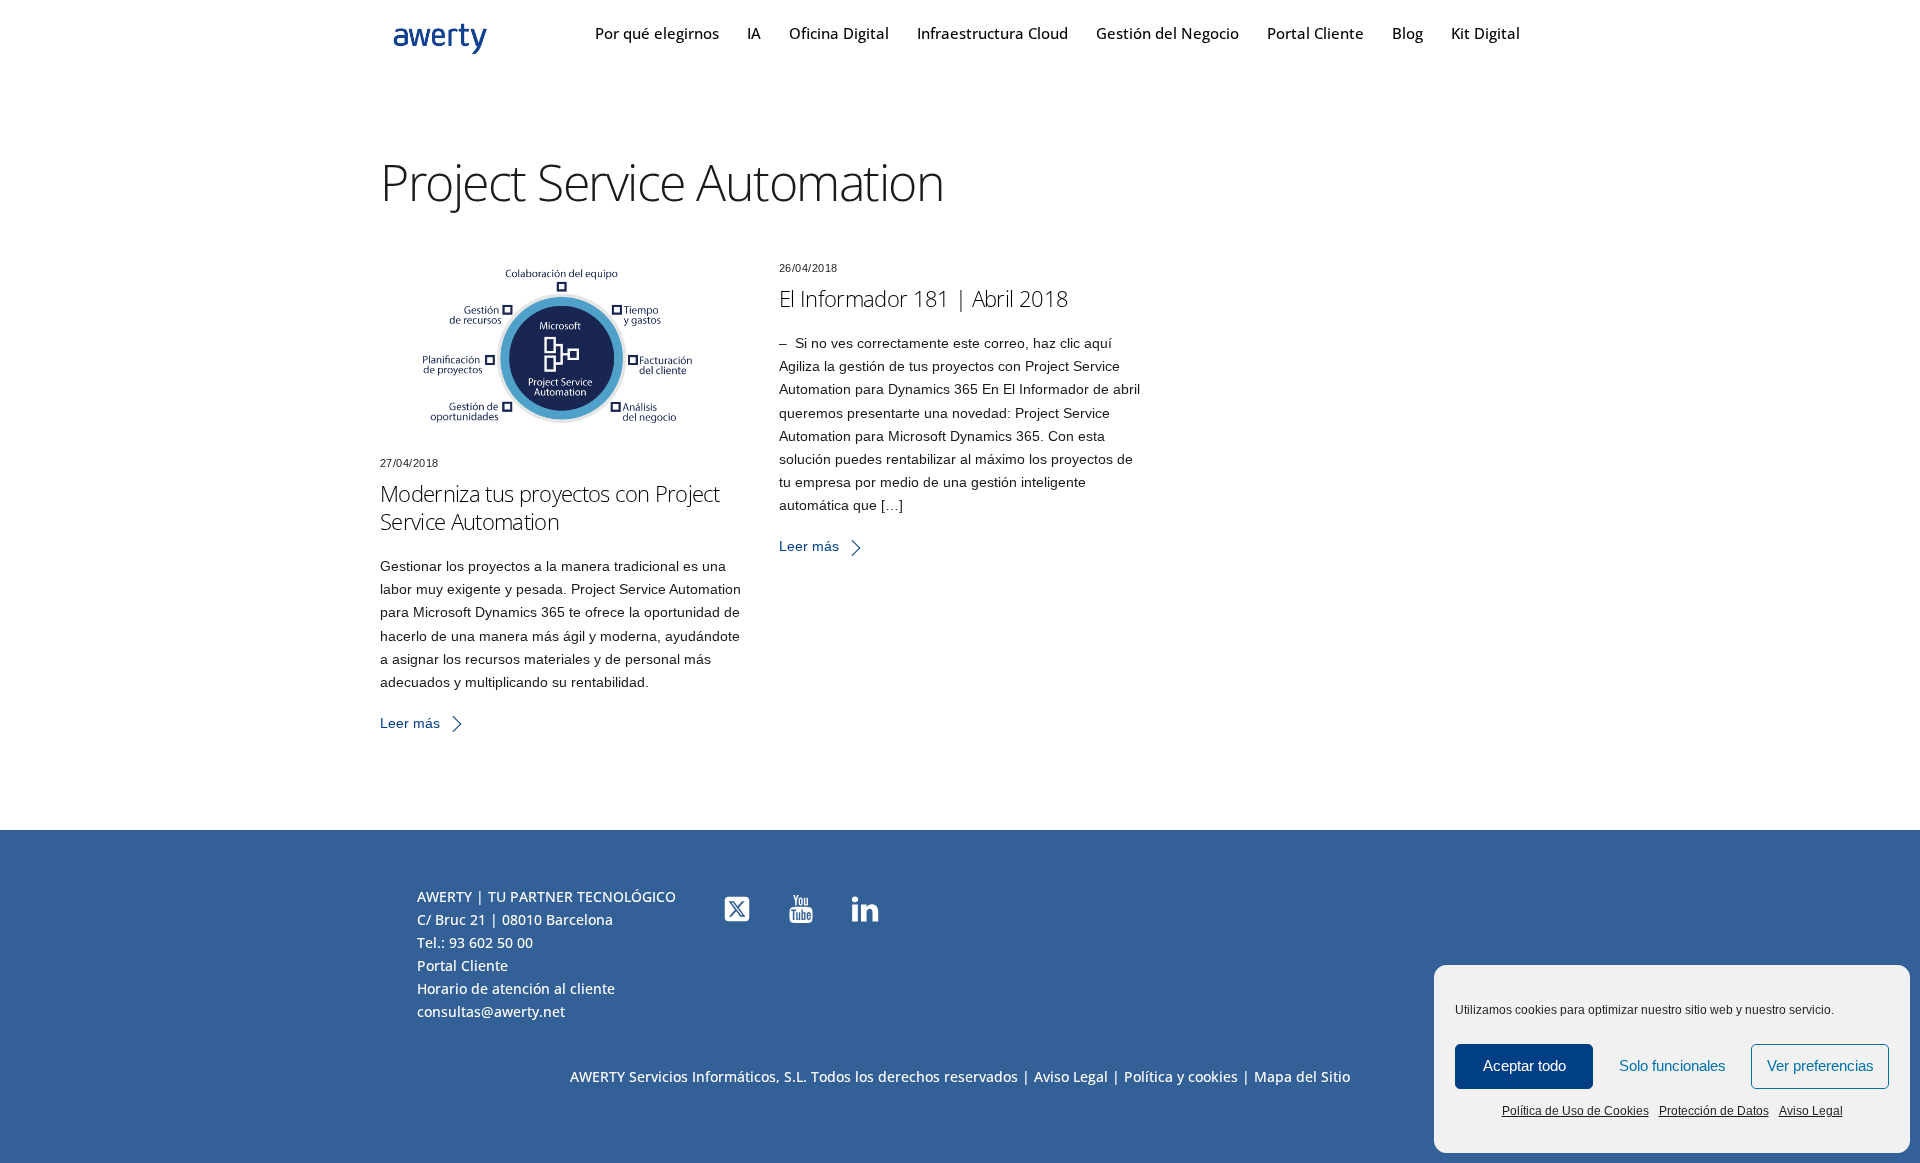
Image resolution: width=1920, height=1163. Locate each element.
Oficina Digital (839, 33)
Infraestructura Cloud (992, 33)
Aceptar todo (1524, 1065)
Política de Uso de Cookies (1575, 1111)
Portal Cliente (1315, 33)
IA (754, 33)
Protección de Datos (1714, 1111)
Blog (1407, 33)
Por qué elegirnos (657, 33)
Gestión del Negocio (1167, 33)
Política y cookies (1181, 1076)
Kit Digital (1485, 33)
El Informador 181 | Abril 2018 (923, 298)
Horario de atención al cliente (516, 988)
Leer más (410, 723)
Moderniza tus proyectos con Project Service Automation (549, 507)
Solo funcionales (1672, 1065)
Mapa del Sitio (1302, 1076)
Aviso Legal (1811, 1111)
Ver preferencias (1820, 1065)
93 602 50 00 (491, 942)
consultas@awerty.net (491, 1011)
